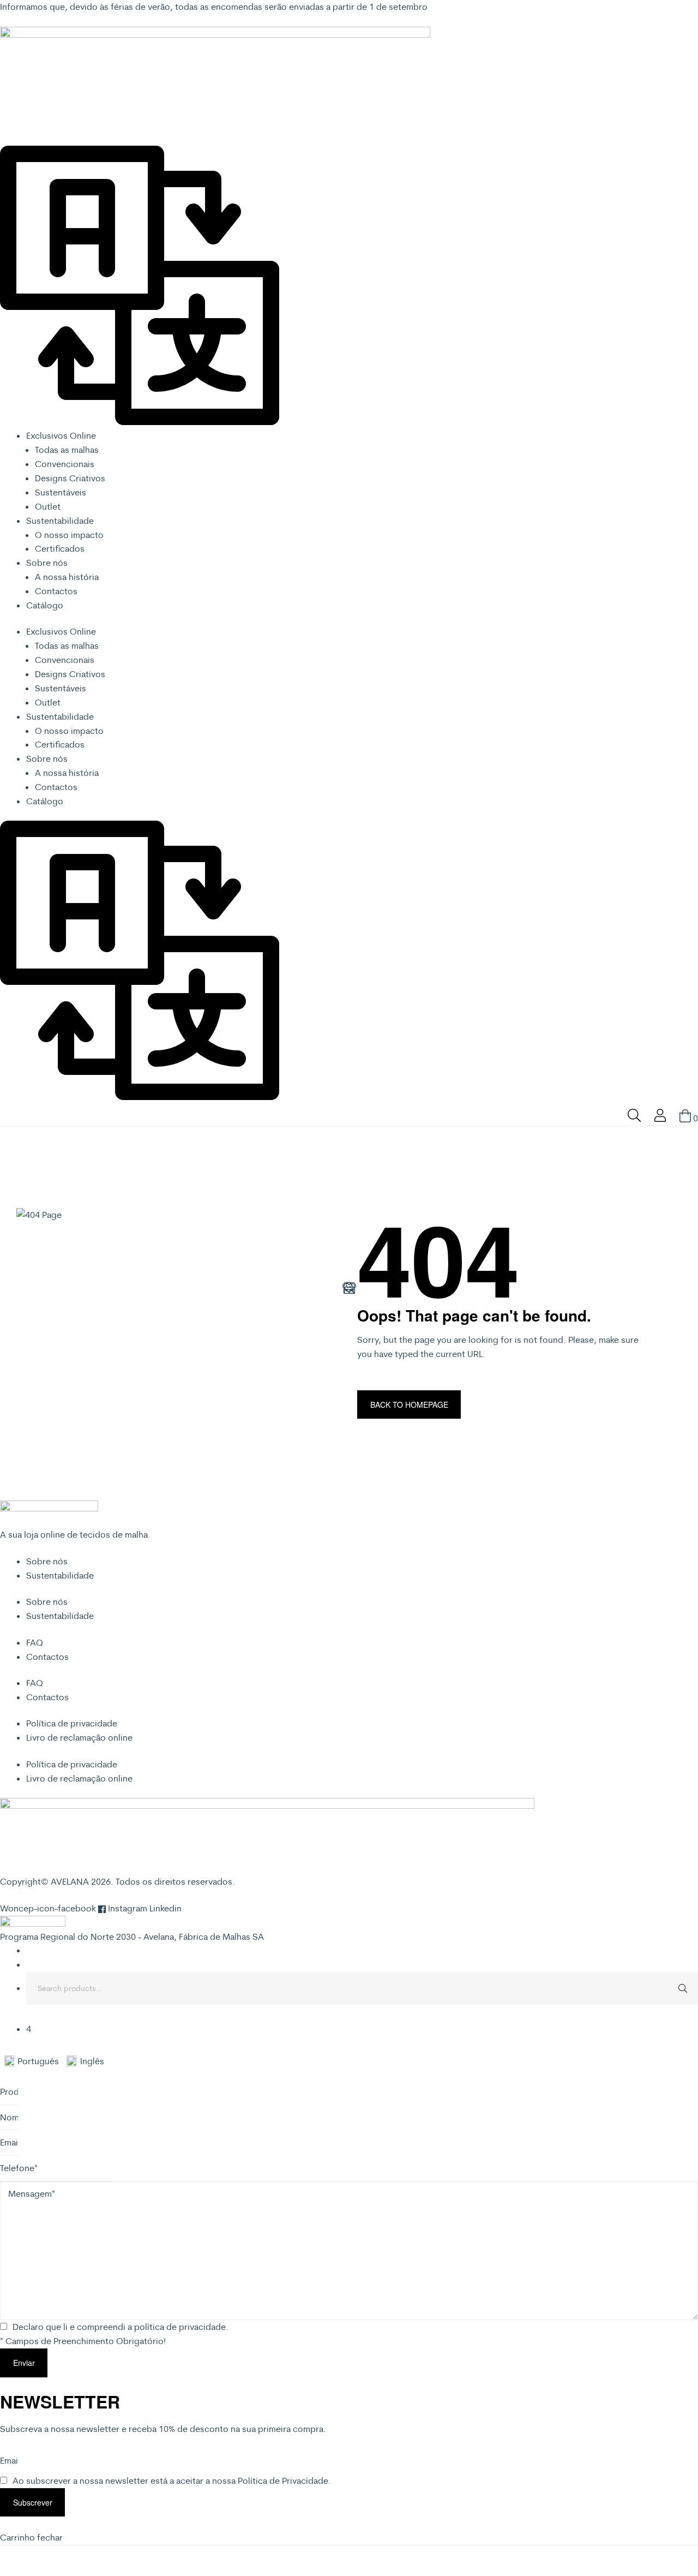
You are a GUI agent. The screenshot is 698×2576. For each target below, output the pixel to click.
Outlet (48, 506)
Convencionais (65, 464)
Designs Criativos (70, 478)
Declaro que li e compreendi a (121, 2327)
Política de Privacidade (283, 2481)
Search (682, 1988)
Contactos (56, 591)
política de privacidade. (181, 2327)
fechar (50, 2537)
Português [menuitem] (38, 2061)
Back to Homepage (409, 1404)
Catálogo (45, 605)
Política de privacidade (72, 1723)
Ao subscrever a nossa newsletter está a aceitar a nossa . (172, 2481)
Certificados (60, 548)
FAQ (35, 1642)
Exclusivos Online (61, 435)
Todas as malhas (67, 450)
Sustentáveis (61, 492)
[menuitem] (35, 2061)
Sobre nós (47, 563)
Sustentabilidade (60, 521)
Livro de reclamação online (79, 1737)
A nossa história (67, 577)
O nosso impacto (69, 535)
